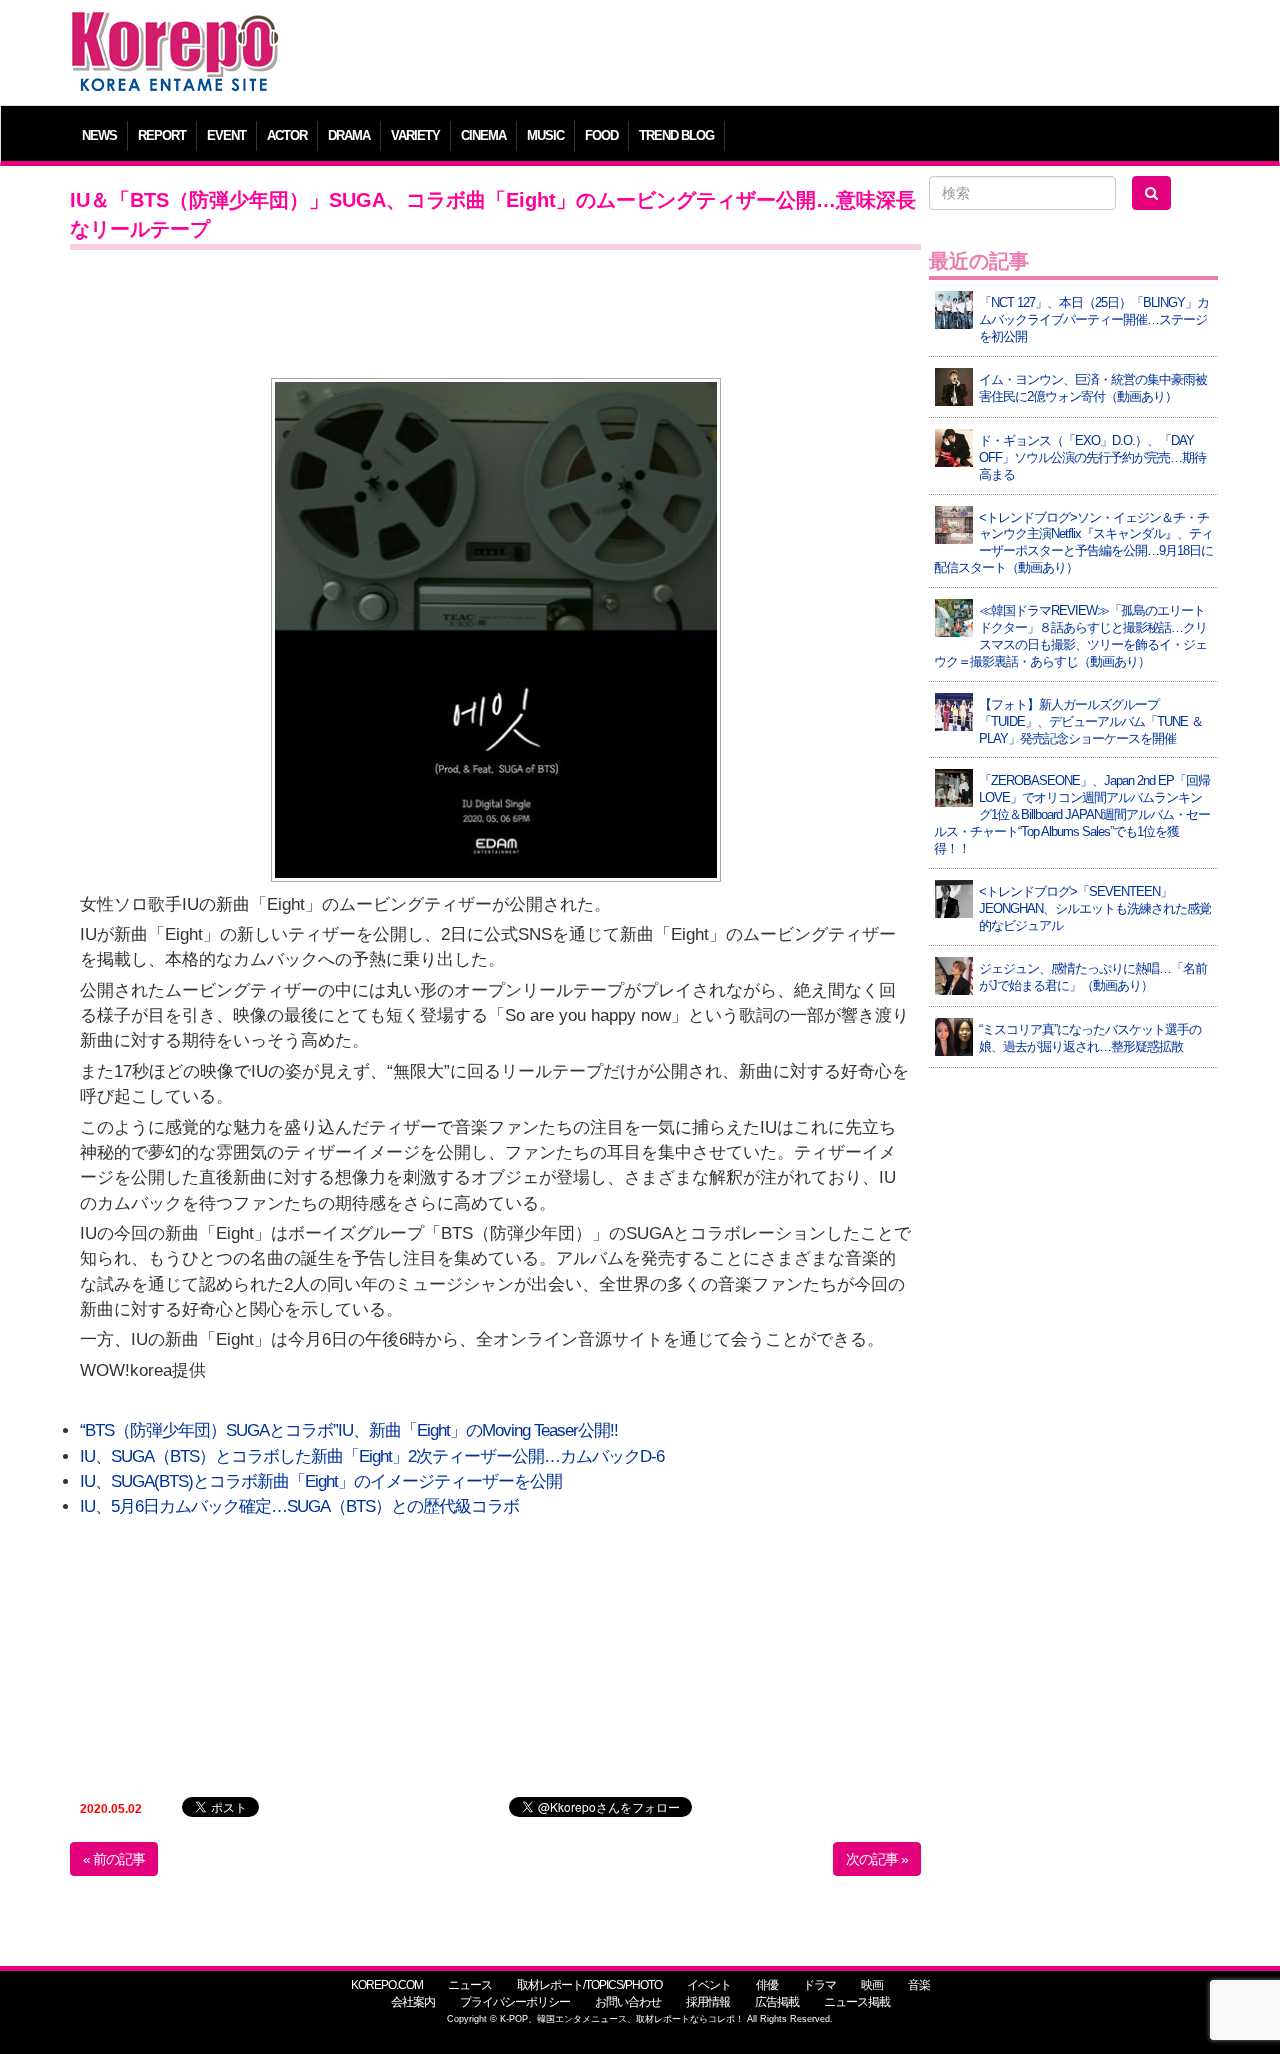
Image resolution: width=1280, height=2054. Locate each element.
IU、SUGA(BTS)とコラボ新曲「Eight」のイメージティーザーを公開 (321, 1481)
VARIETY (415, 135)
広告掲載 (777, 2002)
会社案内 (413, 2002)
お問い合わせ (628, 2002)
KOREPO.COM (387, 1985)
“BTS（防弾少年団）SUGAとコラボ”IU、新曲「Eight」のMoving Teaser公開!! (349, 1430)
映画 (872, 1985)
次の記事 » (877, 1859)
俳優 (767, 1985)
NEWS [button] (99, 135)
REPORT (162, 135)
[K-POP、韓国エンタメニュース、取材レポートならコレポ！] (175, 29)
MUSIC (545, 135)
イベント (709, 1985)
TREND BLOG (676, 135)
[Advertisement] (784, 55)
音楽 (919, 1985)
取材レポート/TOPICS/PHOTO (589, 1985)
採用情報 (708, 2002)
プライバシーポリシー (515, 2002)
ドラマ (819, 1985)
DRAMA (349, 135)
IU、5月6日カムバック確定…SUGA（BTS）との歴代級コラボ (299, 1506)
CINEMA (483, 135)
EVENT (226, 135)
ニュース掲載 (857, 2002)
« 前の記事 (114, 1859)
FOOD (601, 135)
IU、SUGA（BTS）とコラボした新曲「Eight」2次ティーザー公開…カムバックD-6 (372, 1456)
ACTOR (287, 135)
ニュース (470, 1985)
